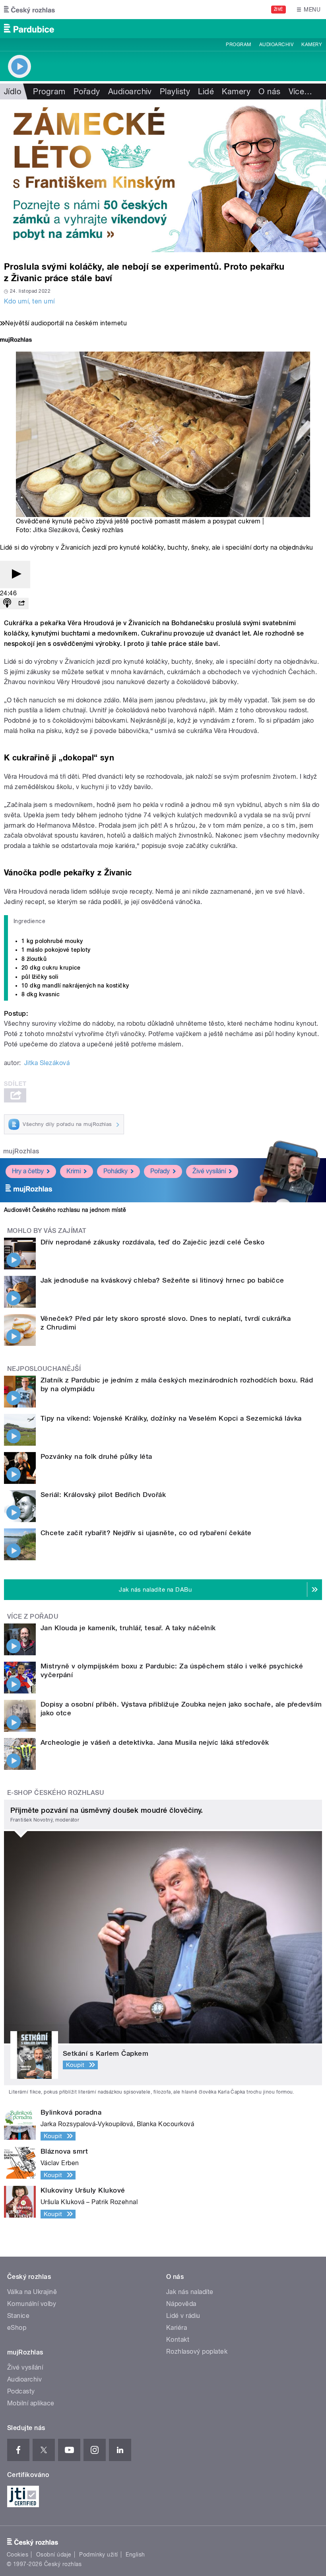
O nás (269, 91)
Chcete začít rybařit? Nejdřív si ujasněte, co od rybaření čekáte (146, 1533)
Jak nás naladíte (190, 2292)
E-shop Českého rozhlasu (56, 1793)
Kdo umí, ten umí (29, 301)
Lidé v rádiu (183, 2316)
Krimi (74, 1171)
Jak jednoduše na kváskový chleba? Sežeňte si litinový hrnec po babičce (162, 1280)
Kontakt (178, 2340)
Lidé (206, 91)
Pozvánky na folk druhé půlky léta (96, 1456)
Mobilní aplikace (31, 2403)
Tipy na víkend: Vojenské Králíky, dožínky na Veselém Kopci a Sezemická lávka (171, 1418)
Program (238, 45)
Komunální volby (32, 2304)
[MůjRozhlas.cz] (16, 341)
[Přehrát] (15, 574)
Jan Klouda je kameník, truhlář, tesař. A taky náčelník (128, 1628)
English (135, 2555)
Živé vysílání (209, 1171)
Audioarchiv (276, 45)
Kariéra (177, 2328)
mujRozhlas (21, 1151)
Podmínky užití (99, 2555)
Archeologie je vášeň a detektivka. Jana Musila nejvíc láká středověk (155, 1742)
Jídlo (13, 91)
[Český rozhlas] (29, 10)
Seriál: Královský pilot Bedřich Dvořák (103, 1495)
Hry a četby (28, 1171)
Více (301, 91)
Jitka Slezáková (56, 530)
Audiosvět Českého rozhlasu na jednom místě (65, 1210)
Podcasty (21, 2391)
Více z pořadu (33, 1617)
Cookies (17, 2555)
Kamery (312, 45)
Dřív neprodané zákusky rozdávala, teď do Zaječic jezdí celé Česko (152, 1242)
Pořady (87, 91)
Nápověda (181, 2304)
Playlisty (175, 91)
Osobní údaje (54, 2555)
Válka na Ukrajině (32, 2292)
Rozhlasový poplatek (197, 2351)
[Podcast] (7, 604)
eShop (17, 2328)
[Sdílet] (21, 604)
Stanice (18, 2316)
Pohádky (115, 1171)
